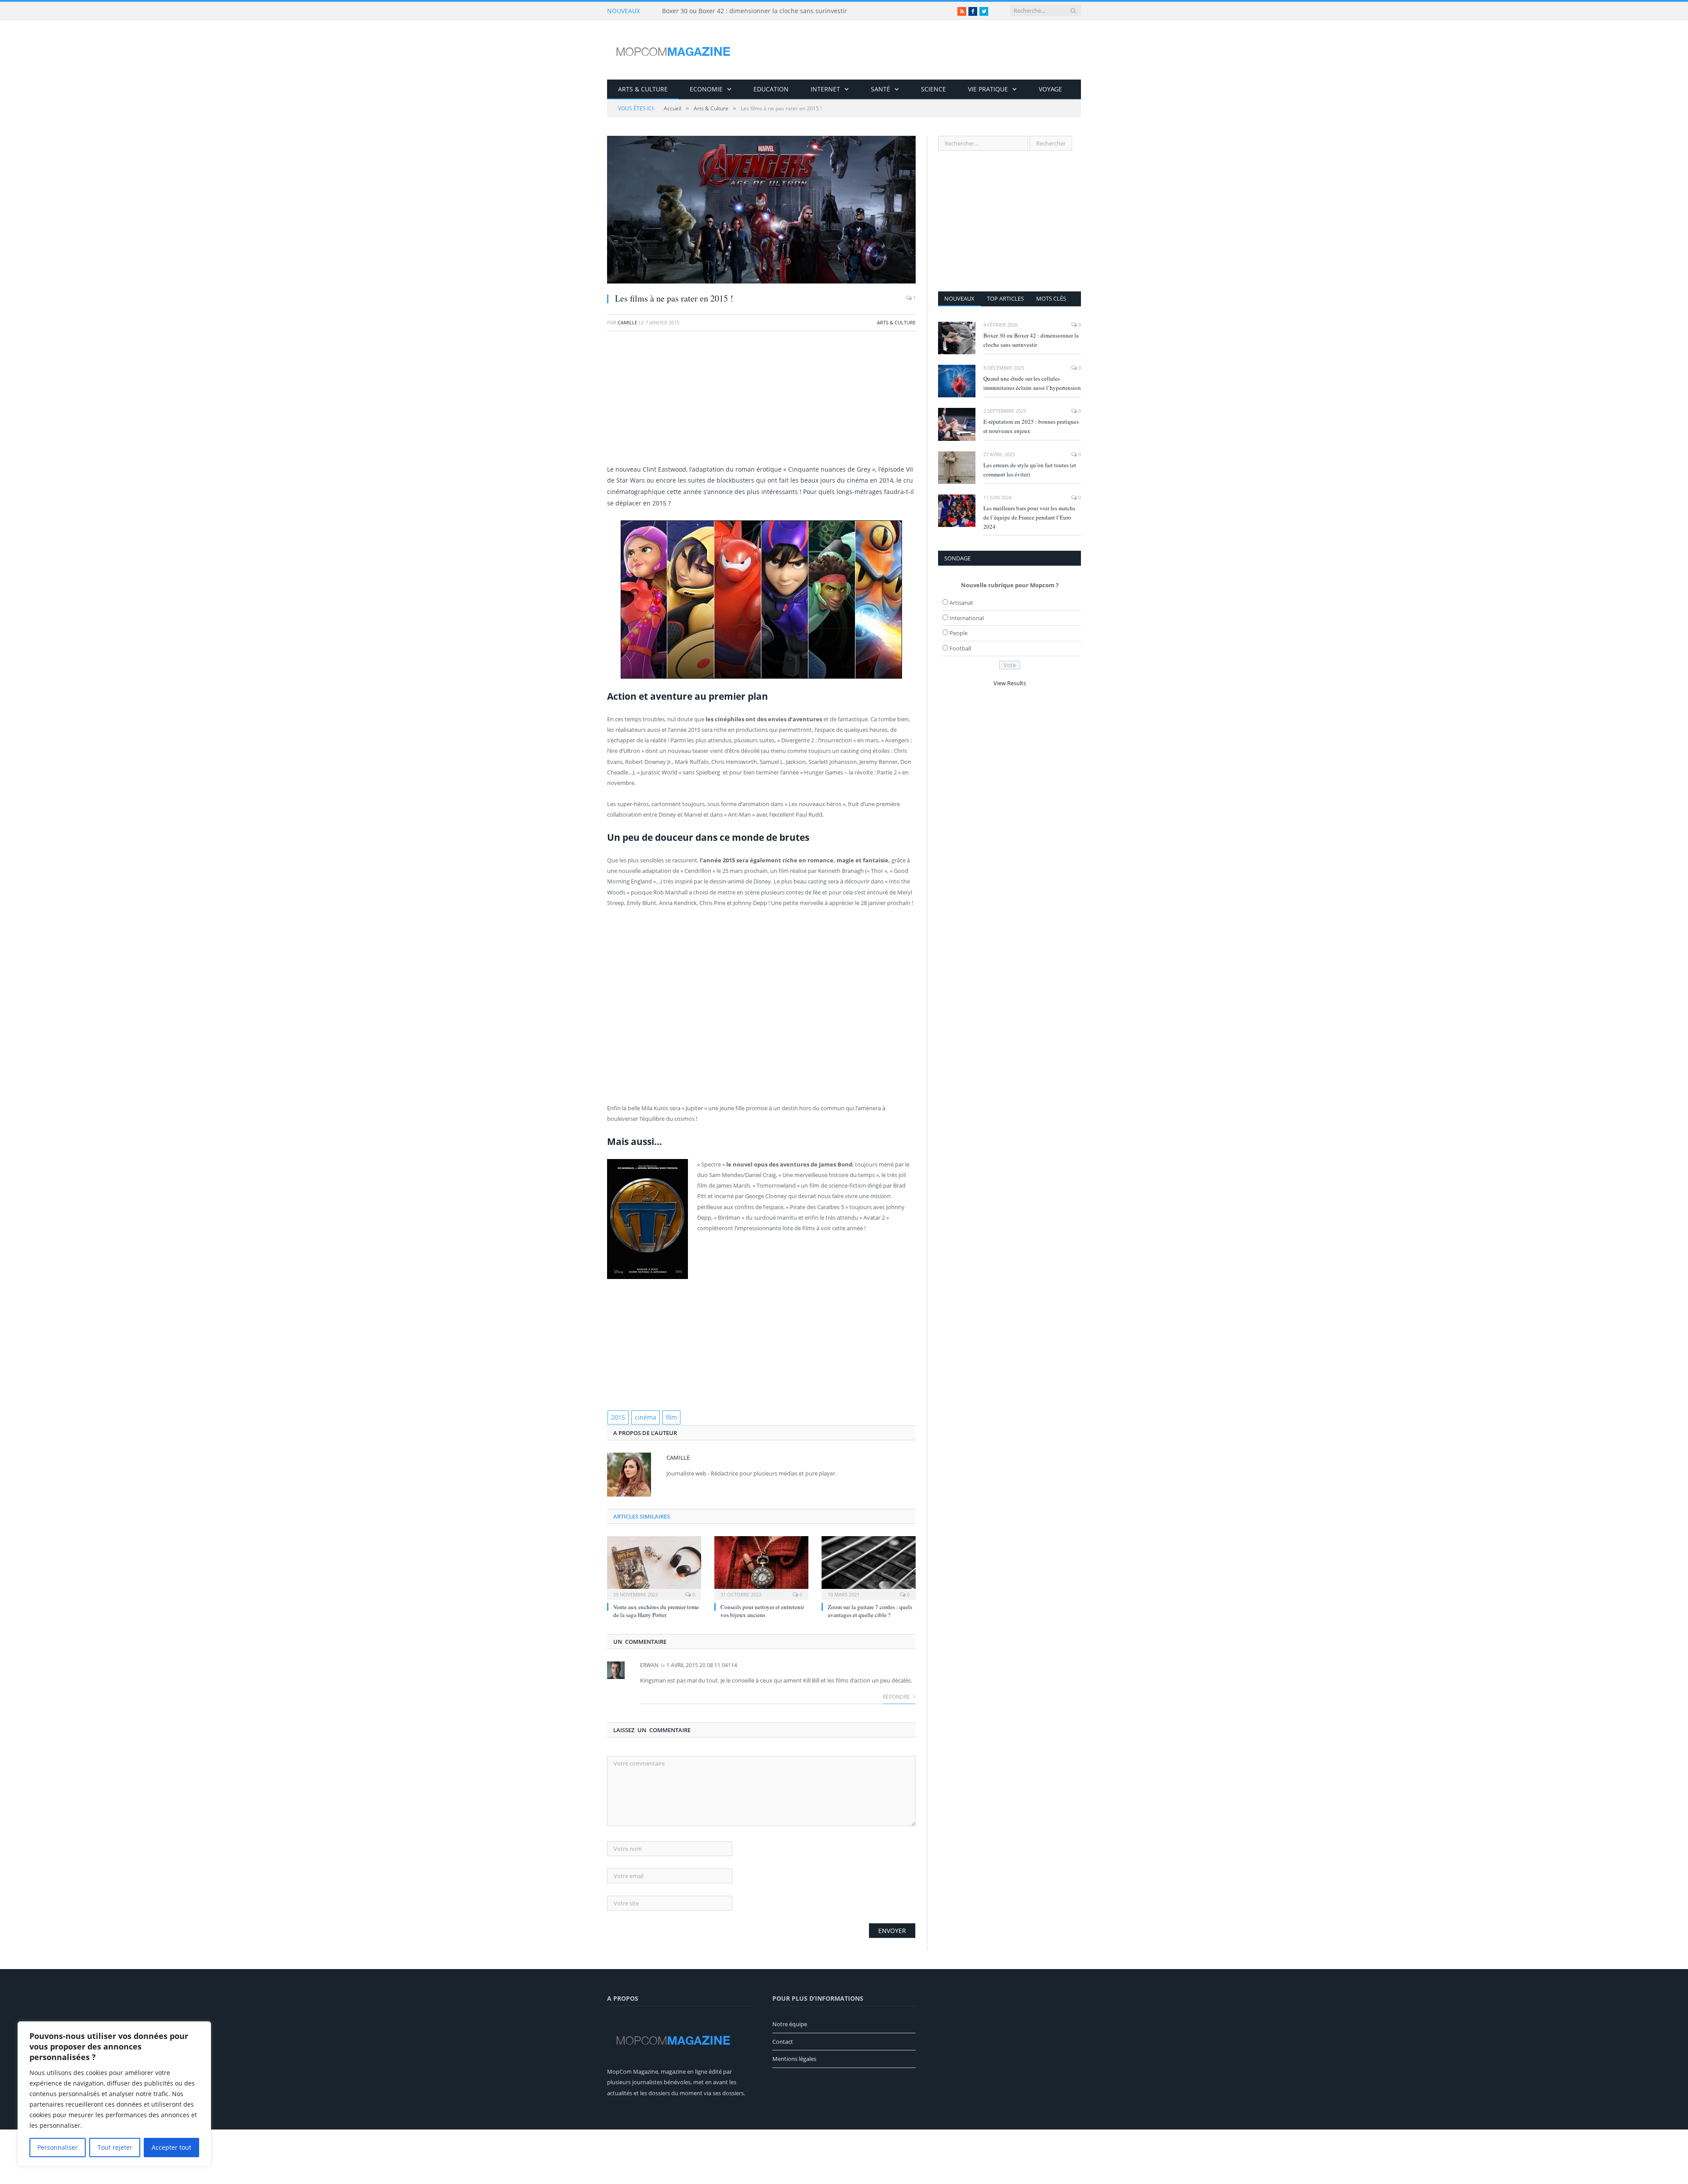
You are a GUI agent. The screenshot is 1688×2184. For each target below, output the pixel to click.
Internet (825, 89)
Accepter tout (171, 2147)
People (959, 633)
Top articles (1005, 298)
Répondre (897, 1696)
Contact (783, 2041)
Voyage (1050, 89)
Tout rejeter (115, 2147)
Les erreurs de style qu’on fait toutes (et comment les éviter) (1030, 470)
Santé (880, 89)
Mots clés (1051, 298)
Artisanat (961, 603)
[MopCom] (673, 50)
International (967, 618)
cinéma (642, 1417)
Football (960, 648)
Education (771, 89)
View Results (1010, 683)
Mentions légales (794, 2058)
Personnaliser (58, 2147)
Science (933, 89)
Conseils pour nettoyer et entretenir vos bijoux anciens (762, 1610)
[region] (114, 2094)
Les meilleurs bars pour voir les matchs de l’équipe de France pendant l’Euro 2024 (1029, 517)
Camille (628, 322)
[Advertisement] (761, 402)
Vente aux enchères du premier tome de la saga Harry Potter (656, 1610)
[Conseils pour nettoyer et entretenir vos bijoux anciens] (761, 1566)
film (666, 1417)
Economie (706, 89)
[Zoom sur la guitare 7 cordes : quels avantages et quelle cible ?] (869, 1566)
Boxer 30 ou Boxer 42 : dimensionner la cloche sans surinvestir (755, 11)
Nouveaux (959, 298)
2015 (617, 1417)
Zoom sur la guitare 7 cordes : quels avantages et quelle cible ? (870, 1610)
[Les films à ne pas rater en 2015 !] (761, 211)
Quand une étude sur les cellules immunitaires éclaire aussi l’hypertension (1032, 383)
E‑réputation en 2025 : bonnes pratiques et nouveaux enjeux (1031, 426)
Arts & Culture (643, 89)
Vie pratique (988, 89)
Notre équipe (790, 2023)
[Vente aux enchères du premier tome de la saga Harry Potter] (654, 1566)
